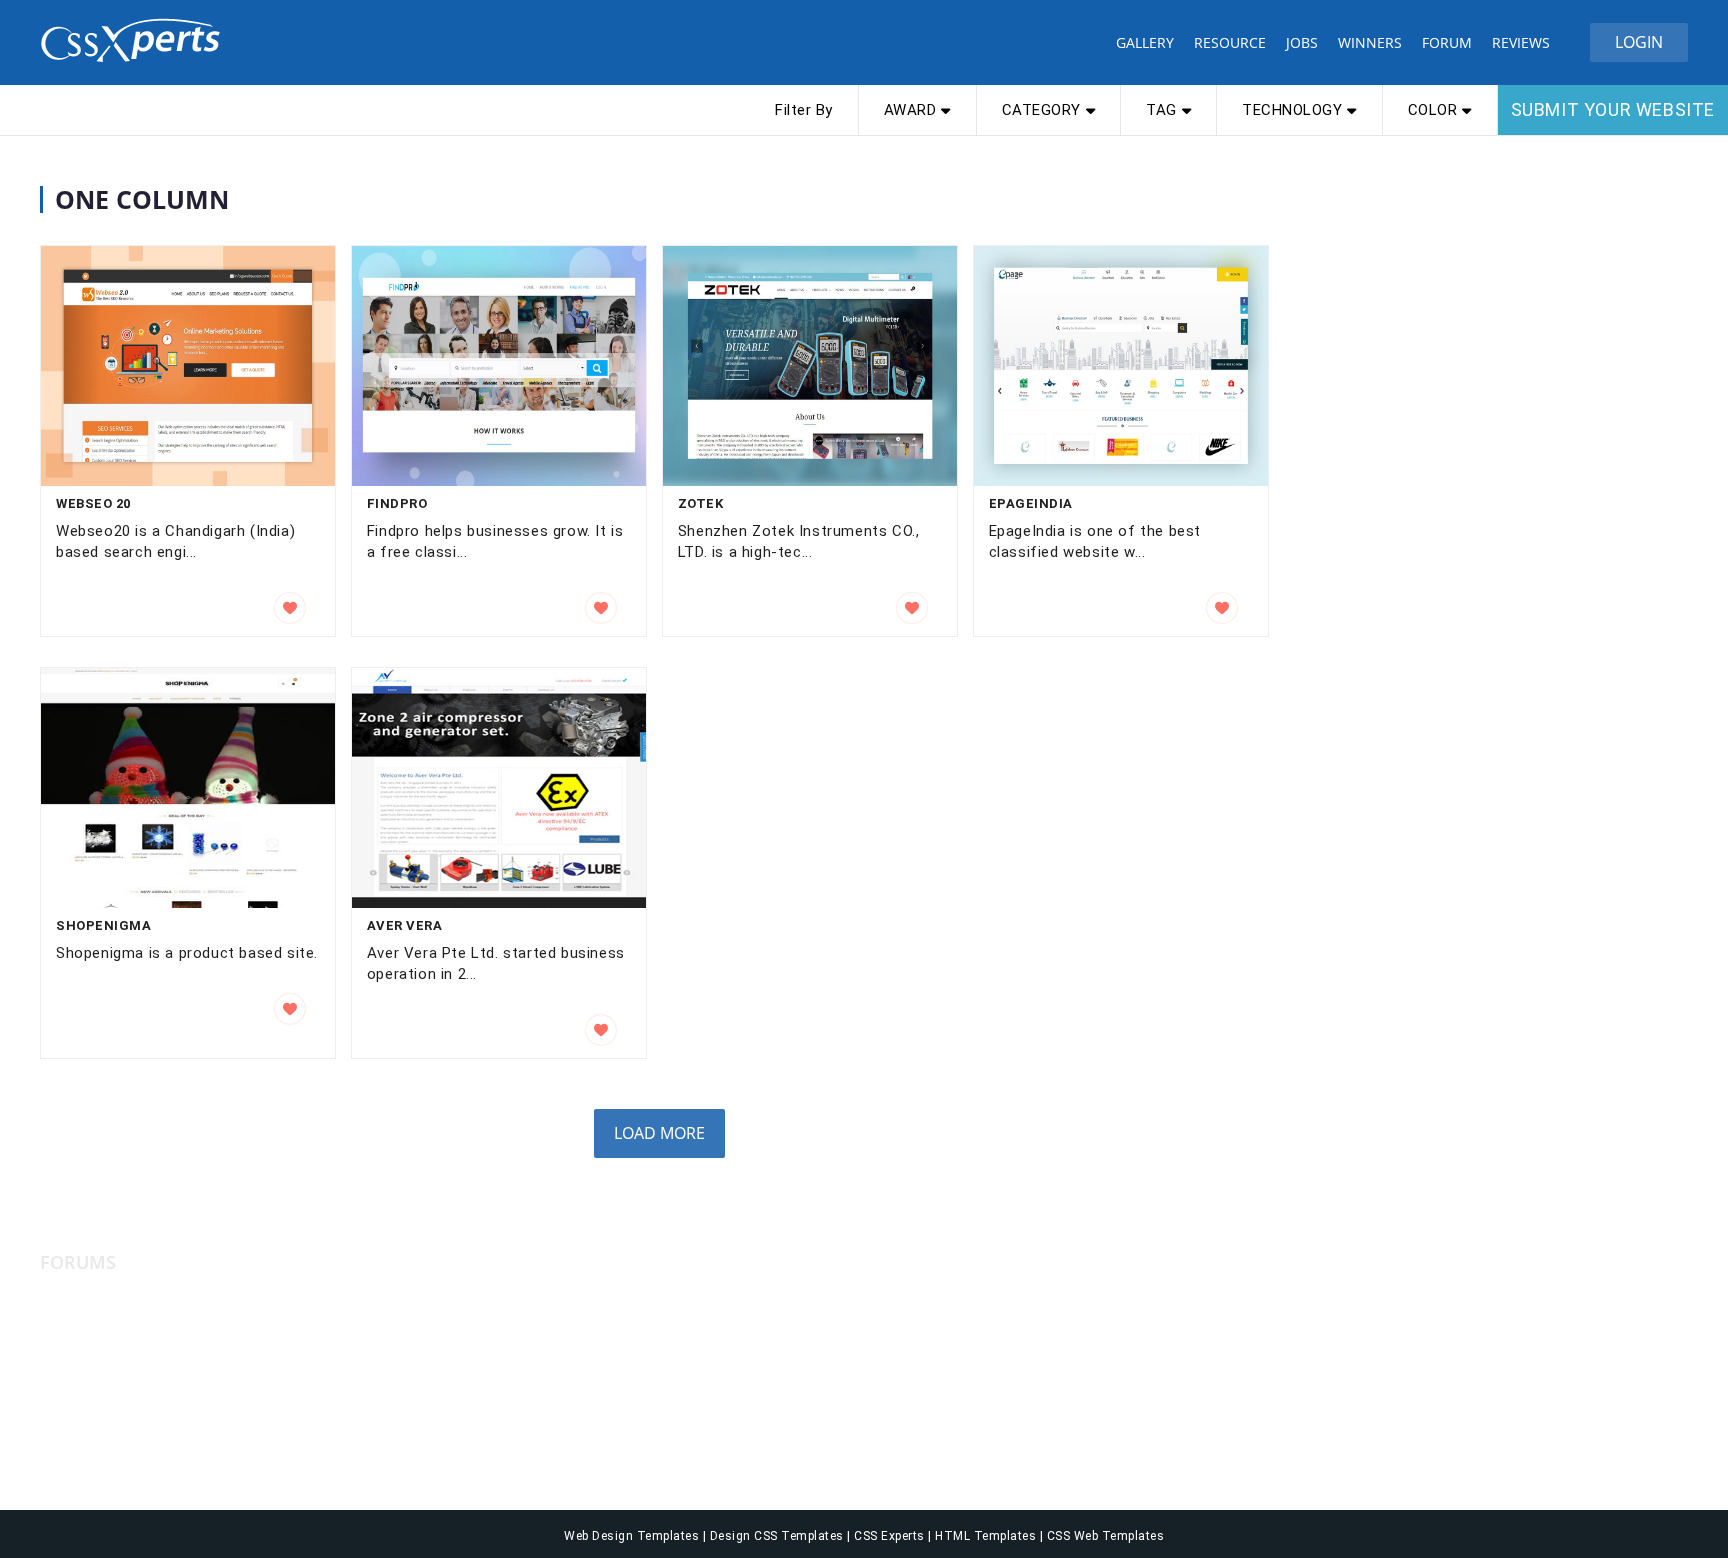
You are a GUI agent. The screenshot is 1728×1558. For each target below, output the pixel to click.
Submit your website (1613, 109)
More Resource (516, 1263)
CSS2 (58, 1345)
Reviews (1521, 42)
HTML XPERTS (90, 1435)
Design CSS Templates (779, 1536)
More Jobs (919, 1263)
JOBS (1302, 42)
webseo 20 (93, 503)
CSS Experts (891, 1536)
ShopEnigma (103, 925)
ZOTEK (701, 503)
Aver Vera (405, 925)
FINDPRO (397, 503)
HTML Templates (987, 1536)
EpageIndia (1031, 503)
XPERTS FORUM (94, 1465)
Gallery (1145, 42)
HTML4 (64, 1405)
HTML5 (64, 1375)
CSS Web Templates (1103, 1536)
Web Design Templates (633, 1536)
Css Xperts (135, 40)
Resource (1230, 42)
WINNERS (1370, 42)
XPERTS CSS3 (88, 1315)
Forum (1447, 42)
